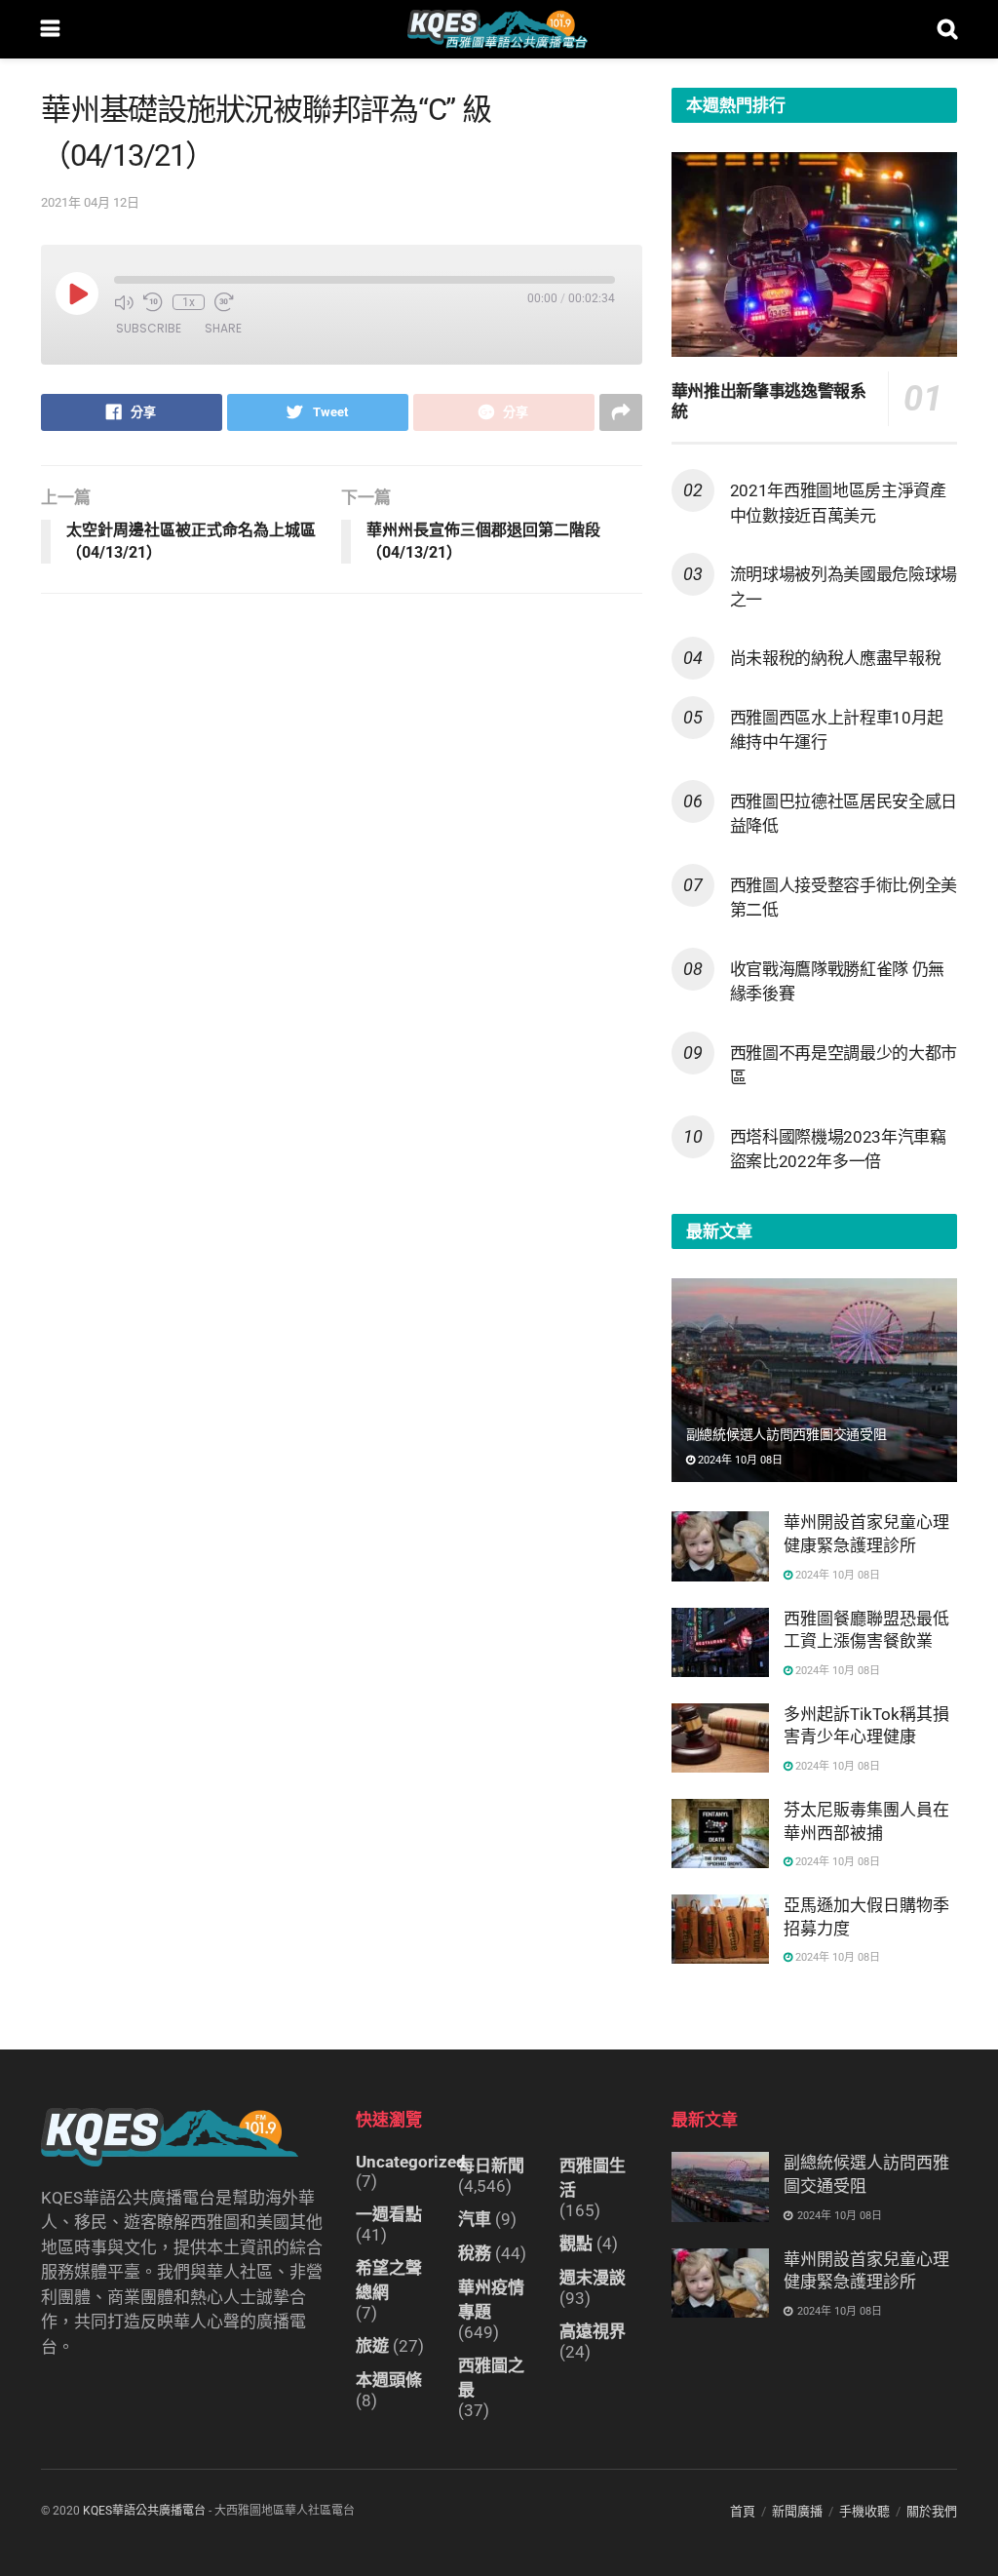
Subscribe (149, 328)
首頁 (743, 2511)
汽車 (475, 2219)
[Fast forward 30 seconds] (224, 302)
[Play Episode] (77, 293)
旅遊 (372, 2346)
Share (223, 328)
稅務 (475, 2253)
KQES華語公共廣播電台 (144, 2511)
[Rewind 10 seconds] (153, 302)
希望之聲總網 (389, 2280)
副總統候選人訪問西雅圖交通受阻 (787, 1434)
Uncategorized (411, 2162)
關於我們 (932, 2511)
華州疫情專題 (491, 2300)
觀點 (576, 2244)
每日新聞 (491, 2166)
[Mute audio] (124, 302)
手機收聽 (864, 2511)
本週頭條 (389, 2380)
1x (189, 302)
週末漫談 (593, 2278)
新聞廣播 (797, 2511)
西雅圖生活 (593, 2178)
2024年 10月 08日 (739, 1460)
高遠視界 (593, 2331)
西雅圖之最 (491, 2378)
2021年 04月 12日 (90, 202)
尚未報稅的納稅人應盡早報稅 (836, 658)
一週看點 (389, 2214)
